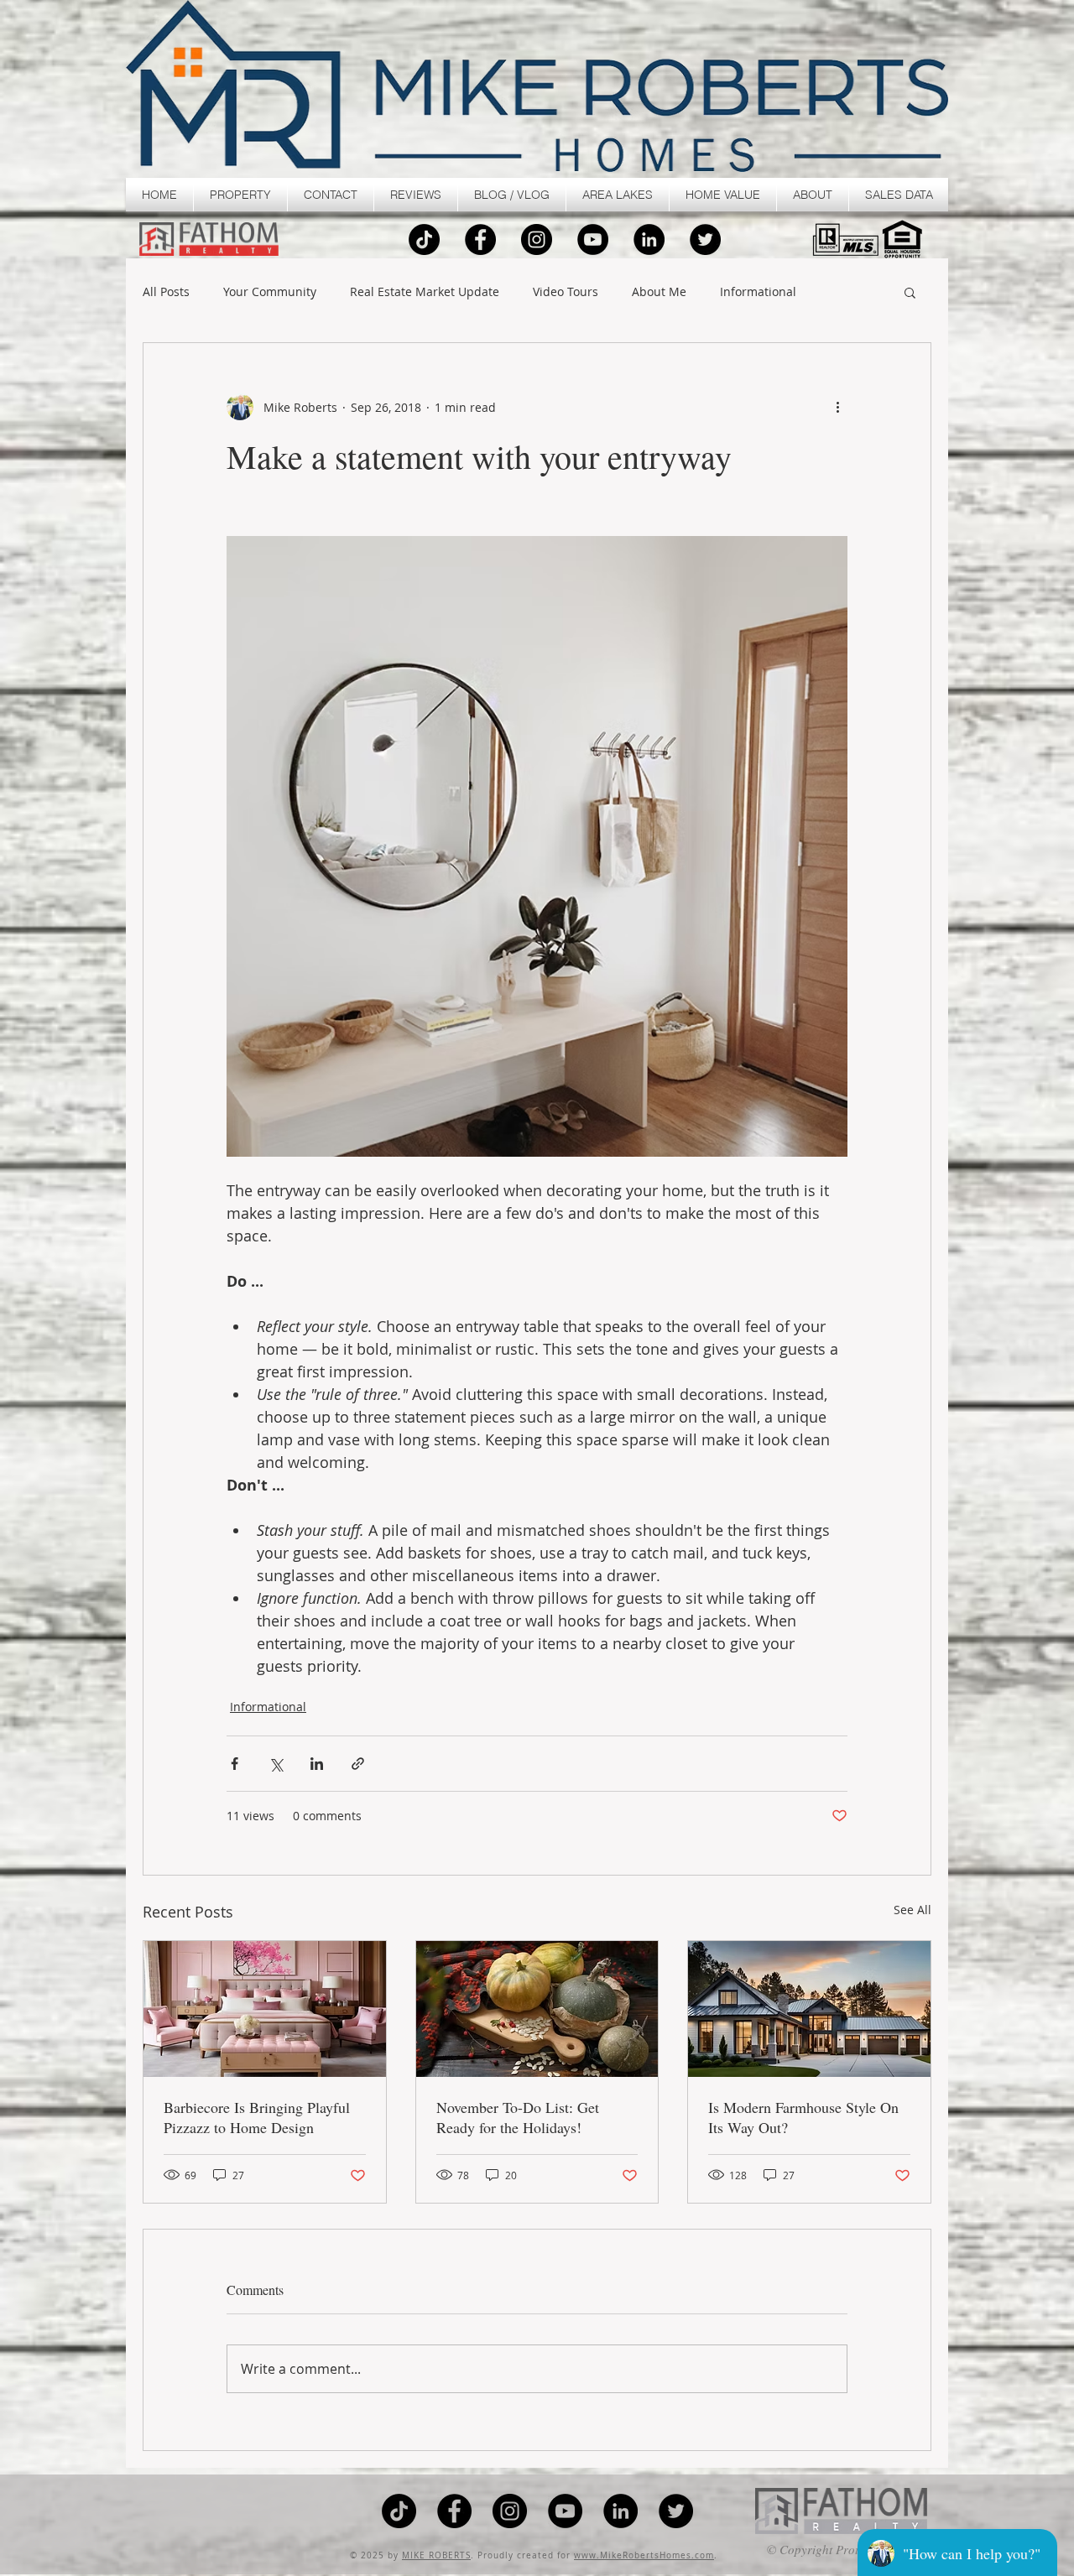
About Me (659, 292)
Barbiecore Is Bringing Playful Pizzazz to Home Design (257, 2117)
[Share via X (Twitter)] (276, 1764)
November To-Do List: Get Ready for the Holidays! (518, 2117)
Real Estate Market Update (425, 292)
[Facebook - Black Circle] (480, 239)
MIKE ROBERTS (436, 2555)
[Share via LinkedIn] (317, 1764)
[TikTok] (424, 239)
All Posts (166, 292)
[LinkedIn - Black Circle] (649, 239)
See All (912, 1910)
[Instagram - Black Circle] (537, 239)
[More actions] (837, 407)
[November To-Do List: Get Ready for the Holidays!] (537, 2009)
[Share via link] (358, 1764)
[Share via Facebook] (235, 1764)
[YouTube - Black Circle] (593, 239)
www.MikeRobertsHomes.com (644, 2555)
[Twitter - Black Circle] (705, 239)
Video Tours (566, 292)
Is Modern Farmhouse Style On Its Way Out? (803, 2117)
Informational (758, 292)
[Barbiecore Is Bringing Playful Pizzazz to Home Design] (265, 2009)
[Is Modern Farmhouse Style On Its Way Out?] (809, 2009)
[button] (240, 195)
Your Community (270, 292)
